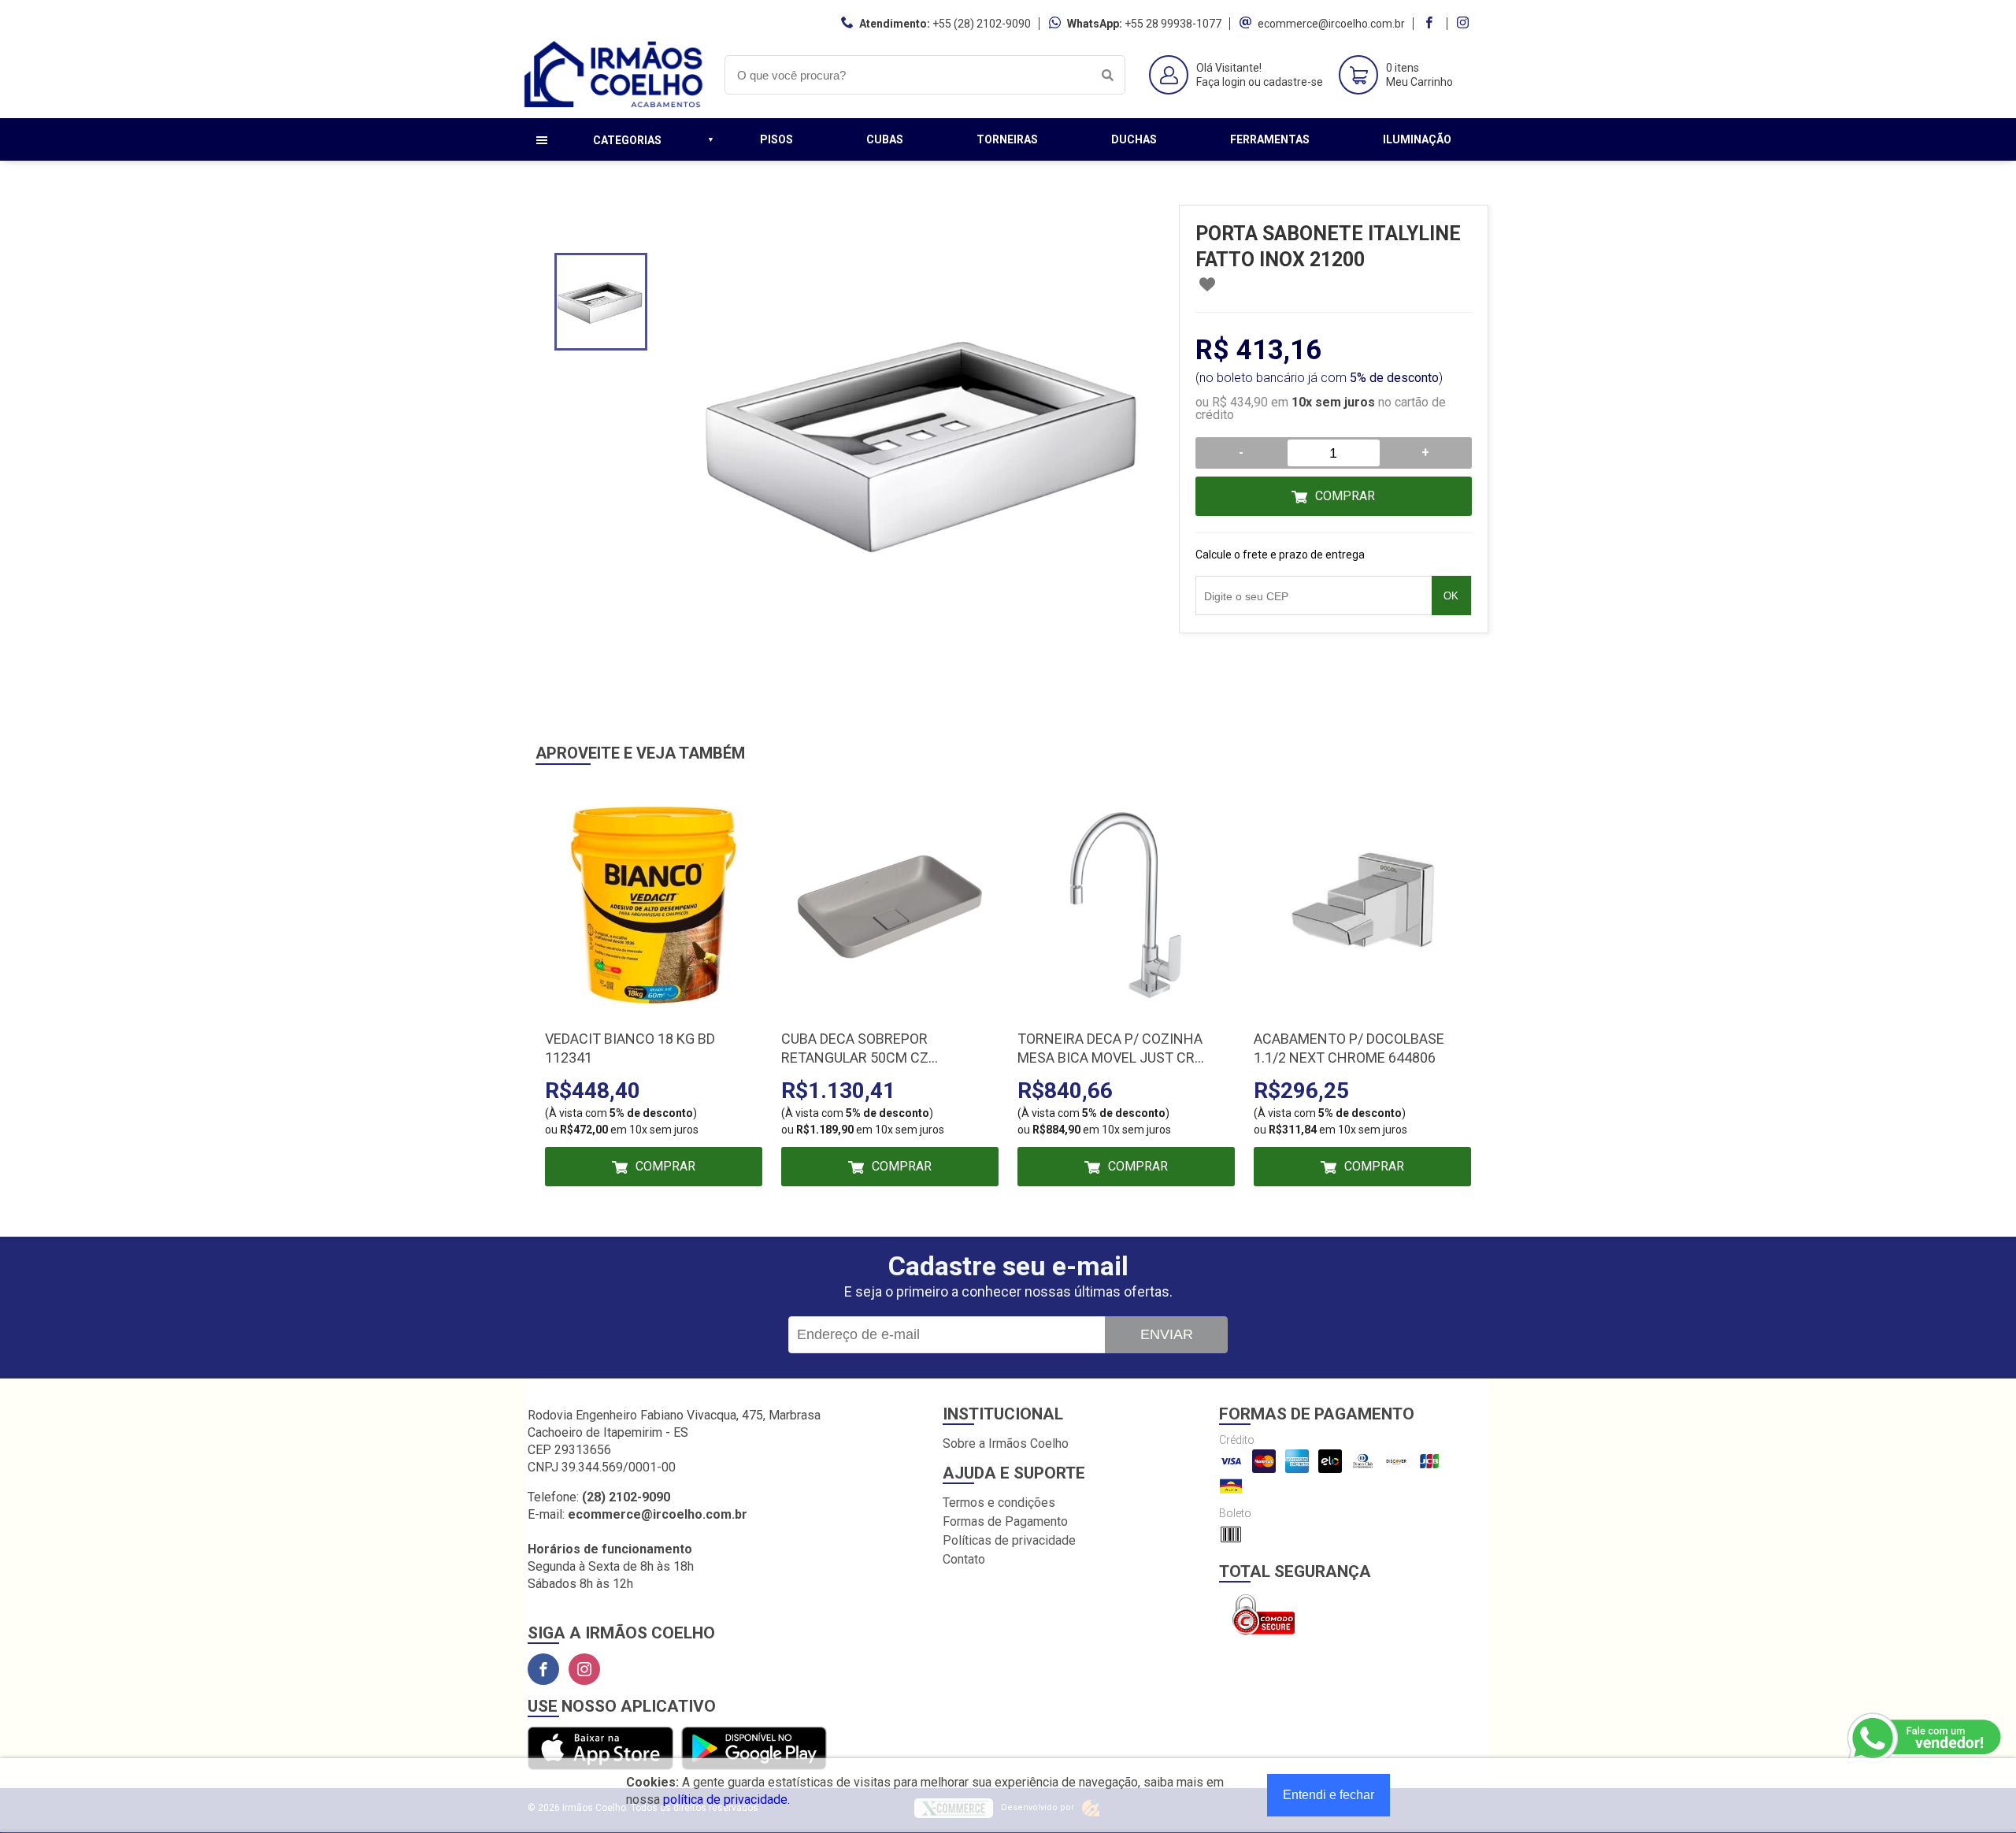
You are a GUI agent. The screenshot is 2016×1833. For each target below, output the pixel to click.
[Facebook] (543, 1669)
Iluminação (1417, 139)
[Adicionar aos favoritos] (1207, 284)
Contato (964, 1559)
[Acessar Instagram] (1465, 24)
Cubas (885, 139)
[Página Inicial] (614, 106)
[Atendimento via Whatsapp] (1925, 1738)
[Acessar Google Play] (754, 1749)
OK (1451, 596)
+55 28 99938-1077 (1173, 24)
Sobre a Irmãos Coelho (1006, 1443)
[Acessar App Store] (600, 1749)
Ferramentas (1270, 139)
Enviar (1167, 1334)
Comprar (1345, 496)
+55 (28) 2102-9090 (982, 24)
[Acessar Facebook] (1431, 24)
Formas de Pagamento (1005, 1521)
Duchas (1134, 139)
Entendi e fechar (1329, 1795)
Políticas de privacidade (1009, 1540)
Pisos (776, 139)
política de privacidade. (726, 1800)
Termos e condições (999, 1503)
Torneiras (1007, 139)
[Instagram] (584, 1669)
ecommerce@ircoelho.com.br (1331, 24)
